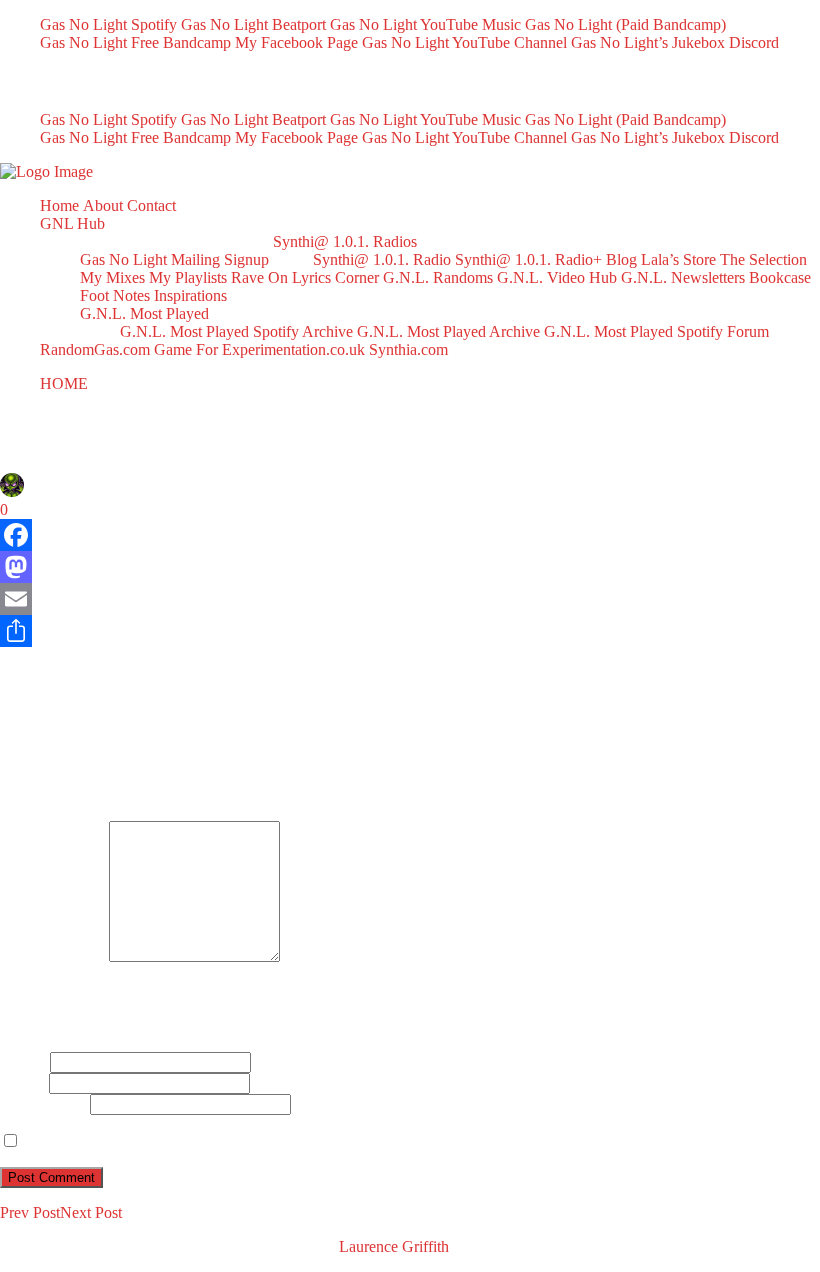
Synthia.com (408, 349)
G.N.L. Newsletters (683, 277)
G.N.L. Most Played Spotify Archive (236, 331)
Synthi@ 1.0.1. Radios (345, 241)
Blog (621, 259)
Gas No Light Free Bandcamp (135, 42)
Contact (151, 205)
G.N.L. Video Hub (557, 277)
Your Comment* (52, 956)
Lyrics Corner (335, 277)
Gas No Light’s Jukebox (648, 42)
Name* (23, 1061)
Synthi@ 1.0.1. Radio (382, 259)
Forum (748, 331)
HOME (64, 383)
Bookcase (780, 277)
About (103, 205)
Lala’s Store (678, 259)
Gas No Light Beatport (253, 24)
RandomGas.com (95, 349)
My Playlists (188, 277)
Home (59, 205)
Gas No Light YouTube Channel (464, 42)
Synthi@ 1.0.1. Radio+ (528, 259)
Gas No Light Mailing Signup (174, 259)
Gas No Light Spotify (108, 24)
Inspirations (190, 295)
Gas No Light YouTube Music (425, 24)
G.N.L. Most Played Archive (448, 331)
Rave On (259, 277)
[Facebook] (410, 535)
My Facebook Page (296, 42)
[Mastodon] (410, 567)
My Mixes (112, 277)
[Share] (410, 631)
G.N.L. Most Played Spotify (633, 331)
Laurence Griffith (394, 1246)
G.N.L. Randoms (438, 277)
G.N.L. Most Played (144, 313)
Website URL (43, 1103)
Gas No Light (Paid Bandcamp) (625, 24)
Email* (22, 1082)
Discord (754, 42)
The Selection (763, 259)
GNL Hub (72, 223)
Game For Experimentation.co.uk (259, 349)
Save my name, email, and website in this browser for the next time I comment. (272, 1141)
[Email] (410, 599)
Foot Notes (115, 295)
